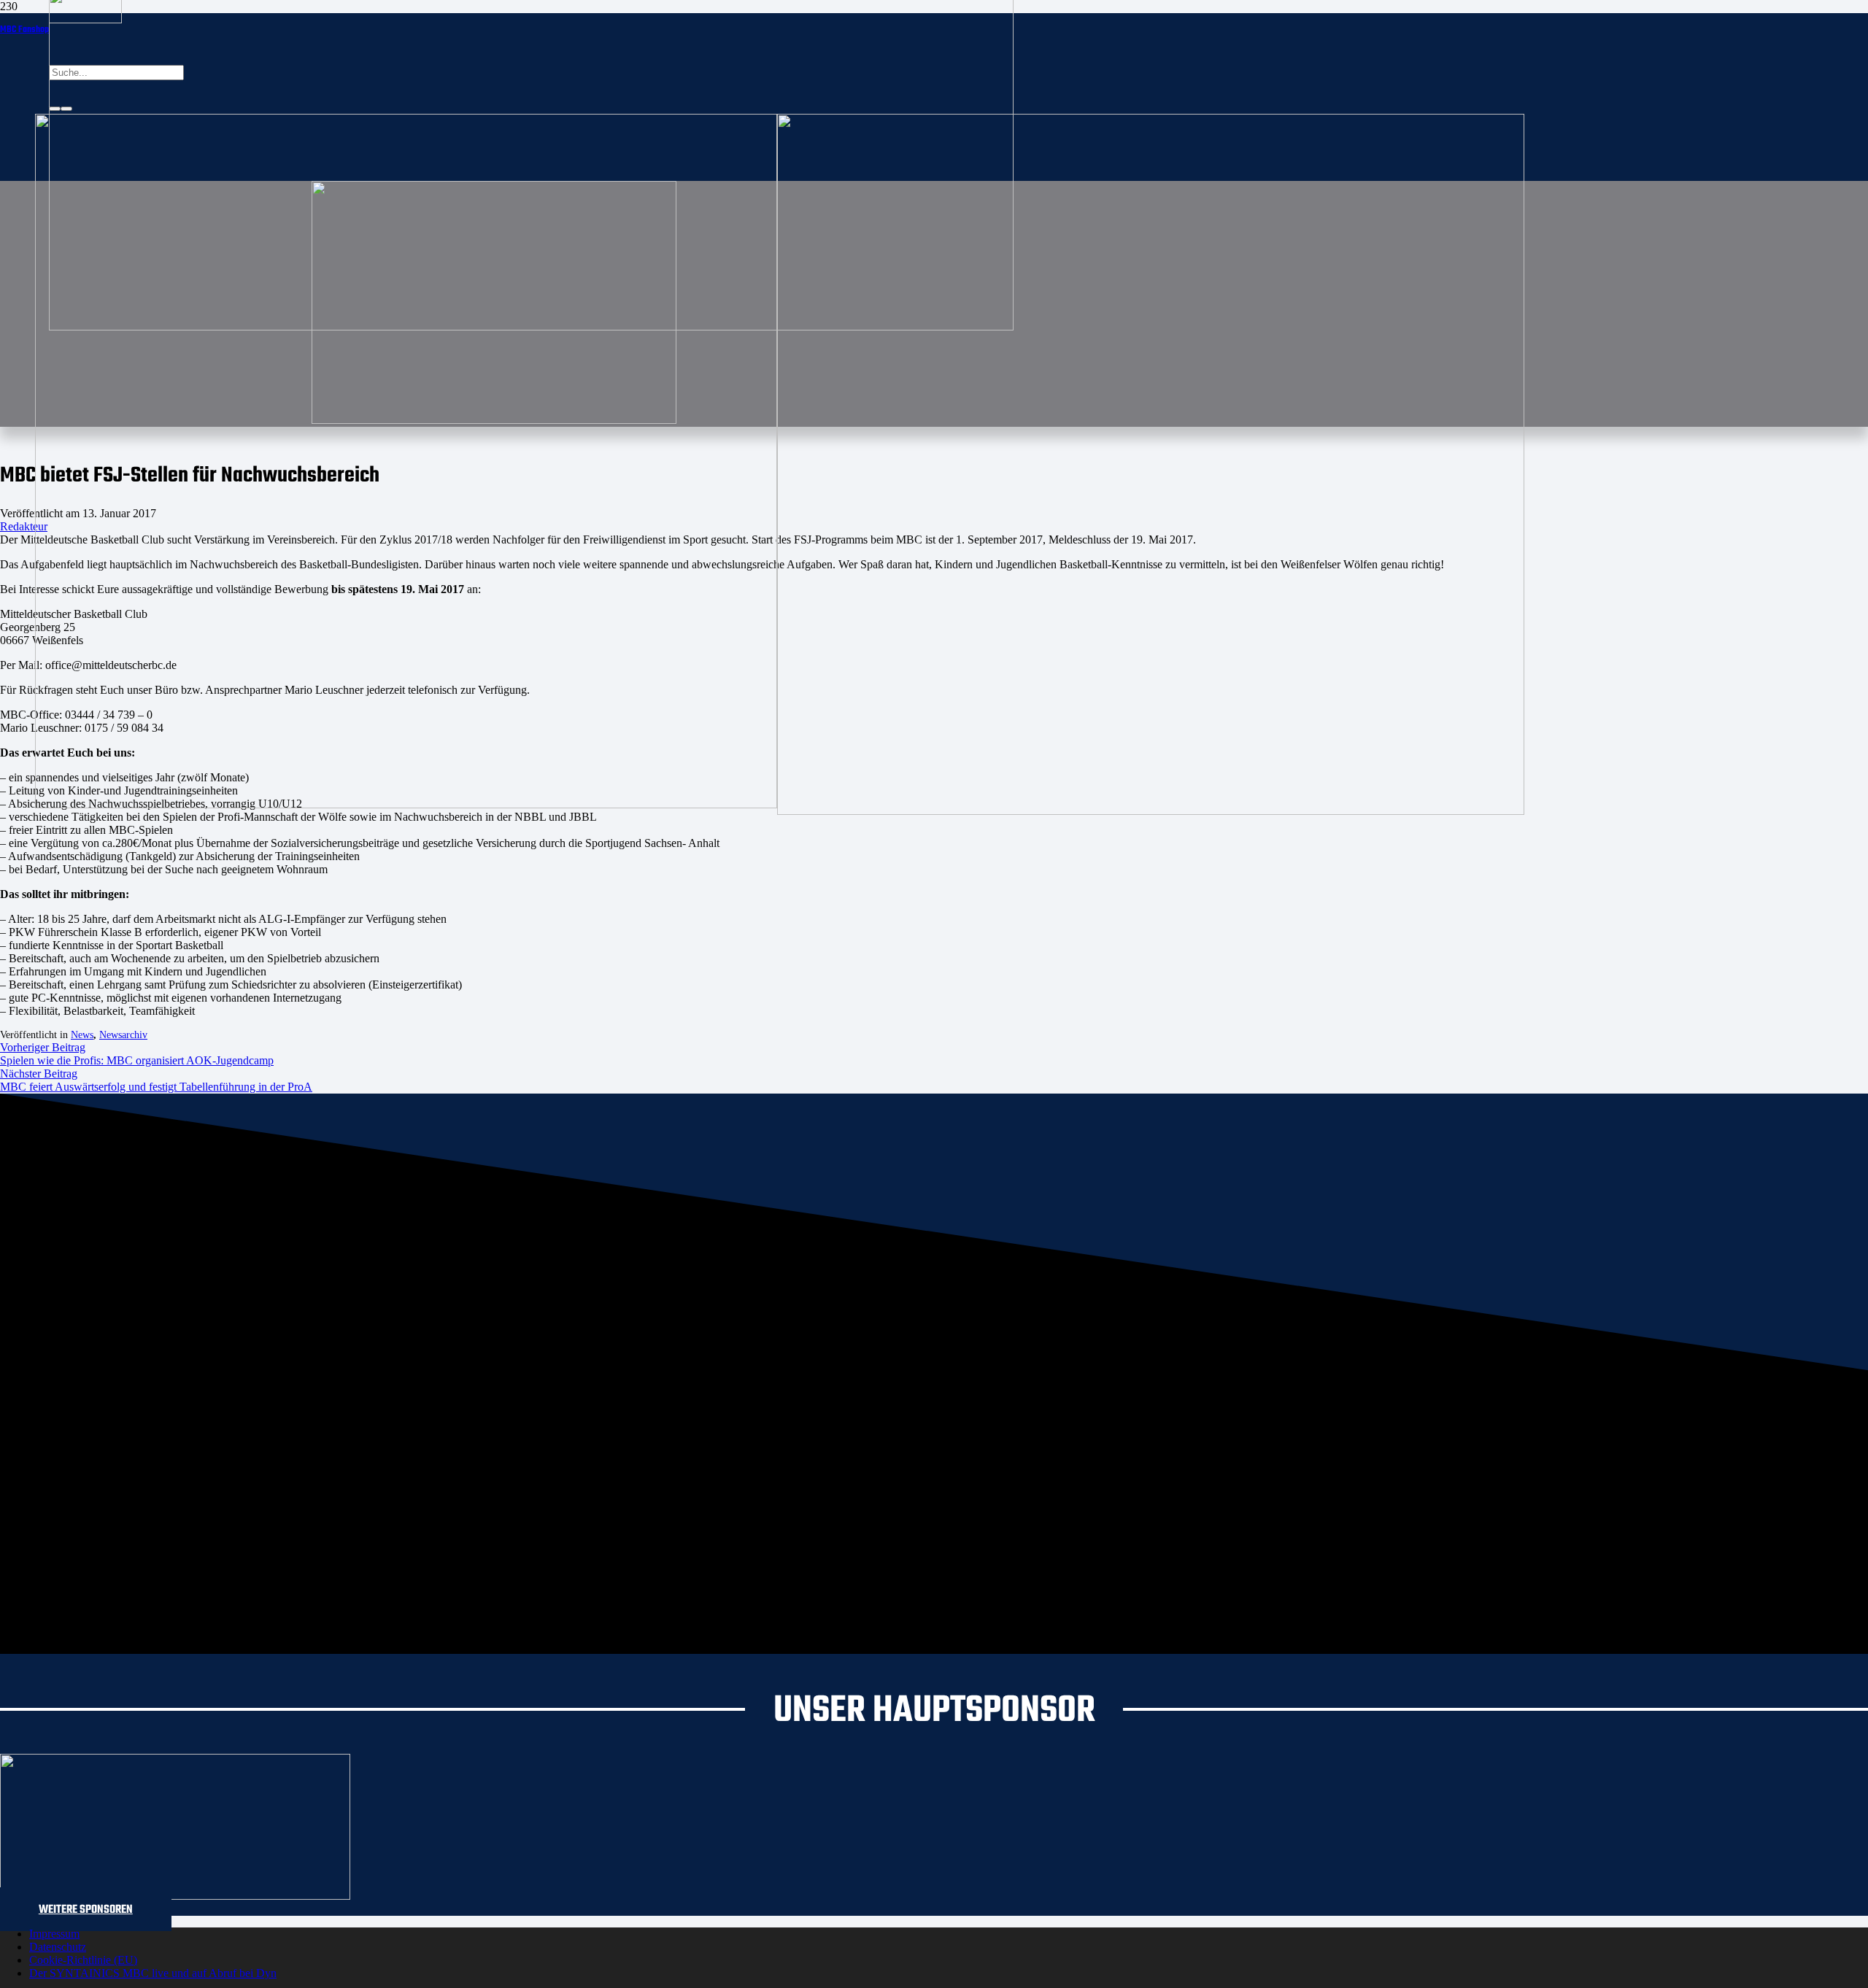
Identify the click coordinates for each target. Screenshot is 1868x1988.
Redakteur (24, 526)
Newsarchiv (123, 1035)
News (82, 1035)
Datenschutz (58, 1947)
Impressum (54, 1934)
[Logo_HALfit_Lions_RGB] (1151, 811)
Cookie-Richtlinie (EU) (83, 1960)
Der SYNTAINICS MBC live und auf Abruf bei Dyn (153, 1973)
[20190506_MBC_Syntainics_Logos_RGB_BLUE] (406, 804)
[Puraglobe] (175, 1896)
